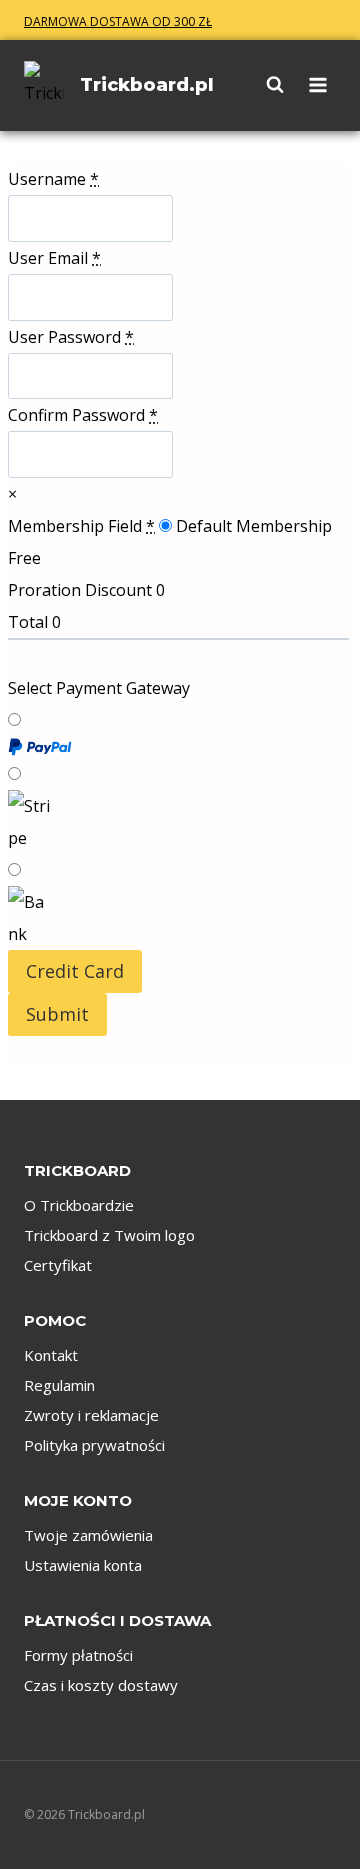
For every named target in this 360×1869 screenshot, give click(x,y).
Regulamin (59, 1385)
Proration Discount (80, 590)
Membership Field (81, 526)
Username (53, 179)
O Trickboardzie (79, 1205)
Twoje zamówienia (88, 1535)
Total (28, 622)
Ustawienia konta (83, 1565)
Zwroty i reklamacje (91, 1415)
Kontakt (51, 1355)
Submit (57, 1014)
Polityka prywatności (94, 1445)
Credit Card (75, 971)
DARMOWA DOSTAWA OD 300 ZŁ (118, 21)
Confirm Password (83, 415)
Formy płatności (78, 1655)
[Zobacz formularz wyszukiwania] (265, 85)
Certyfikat (58, 1265)
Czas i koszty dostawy (101, 1685)
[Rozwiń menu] (315, 84)
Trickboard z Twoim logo (109, 1235)
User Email (54, 258)
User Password (71, 337)
